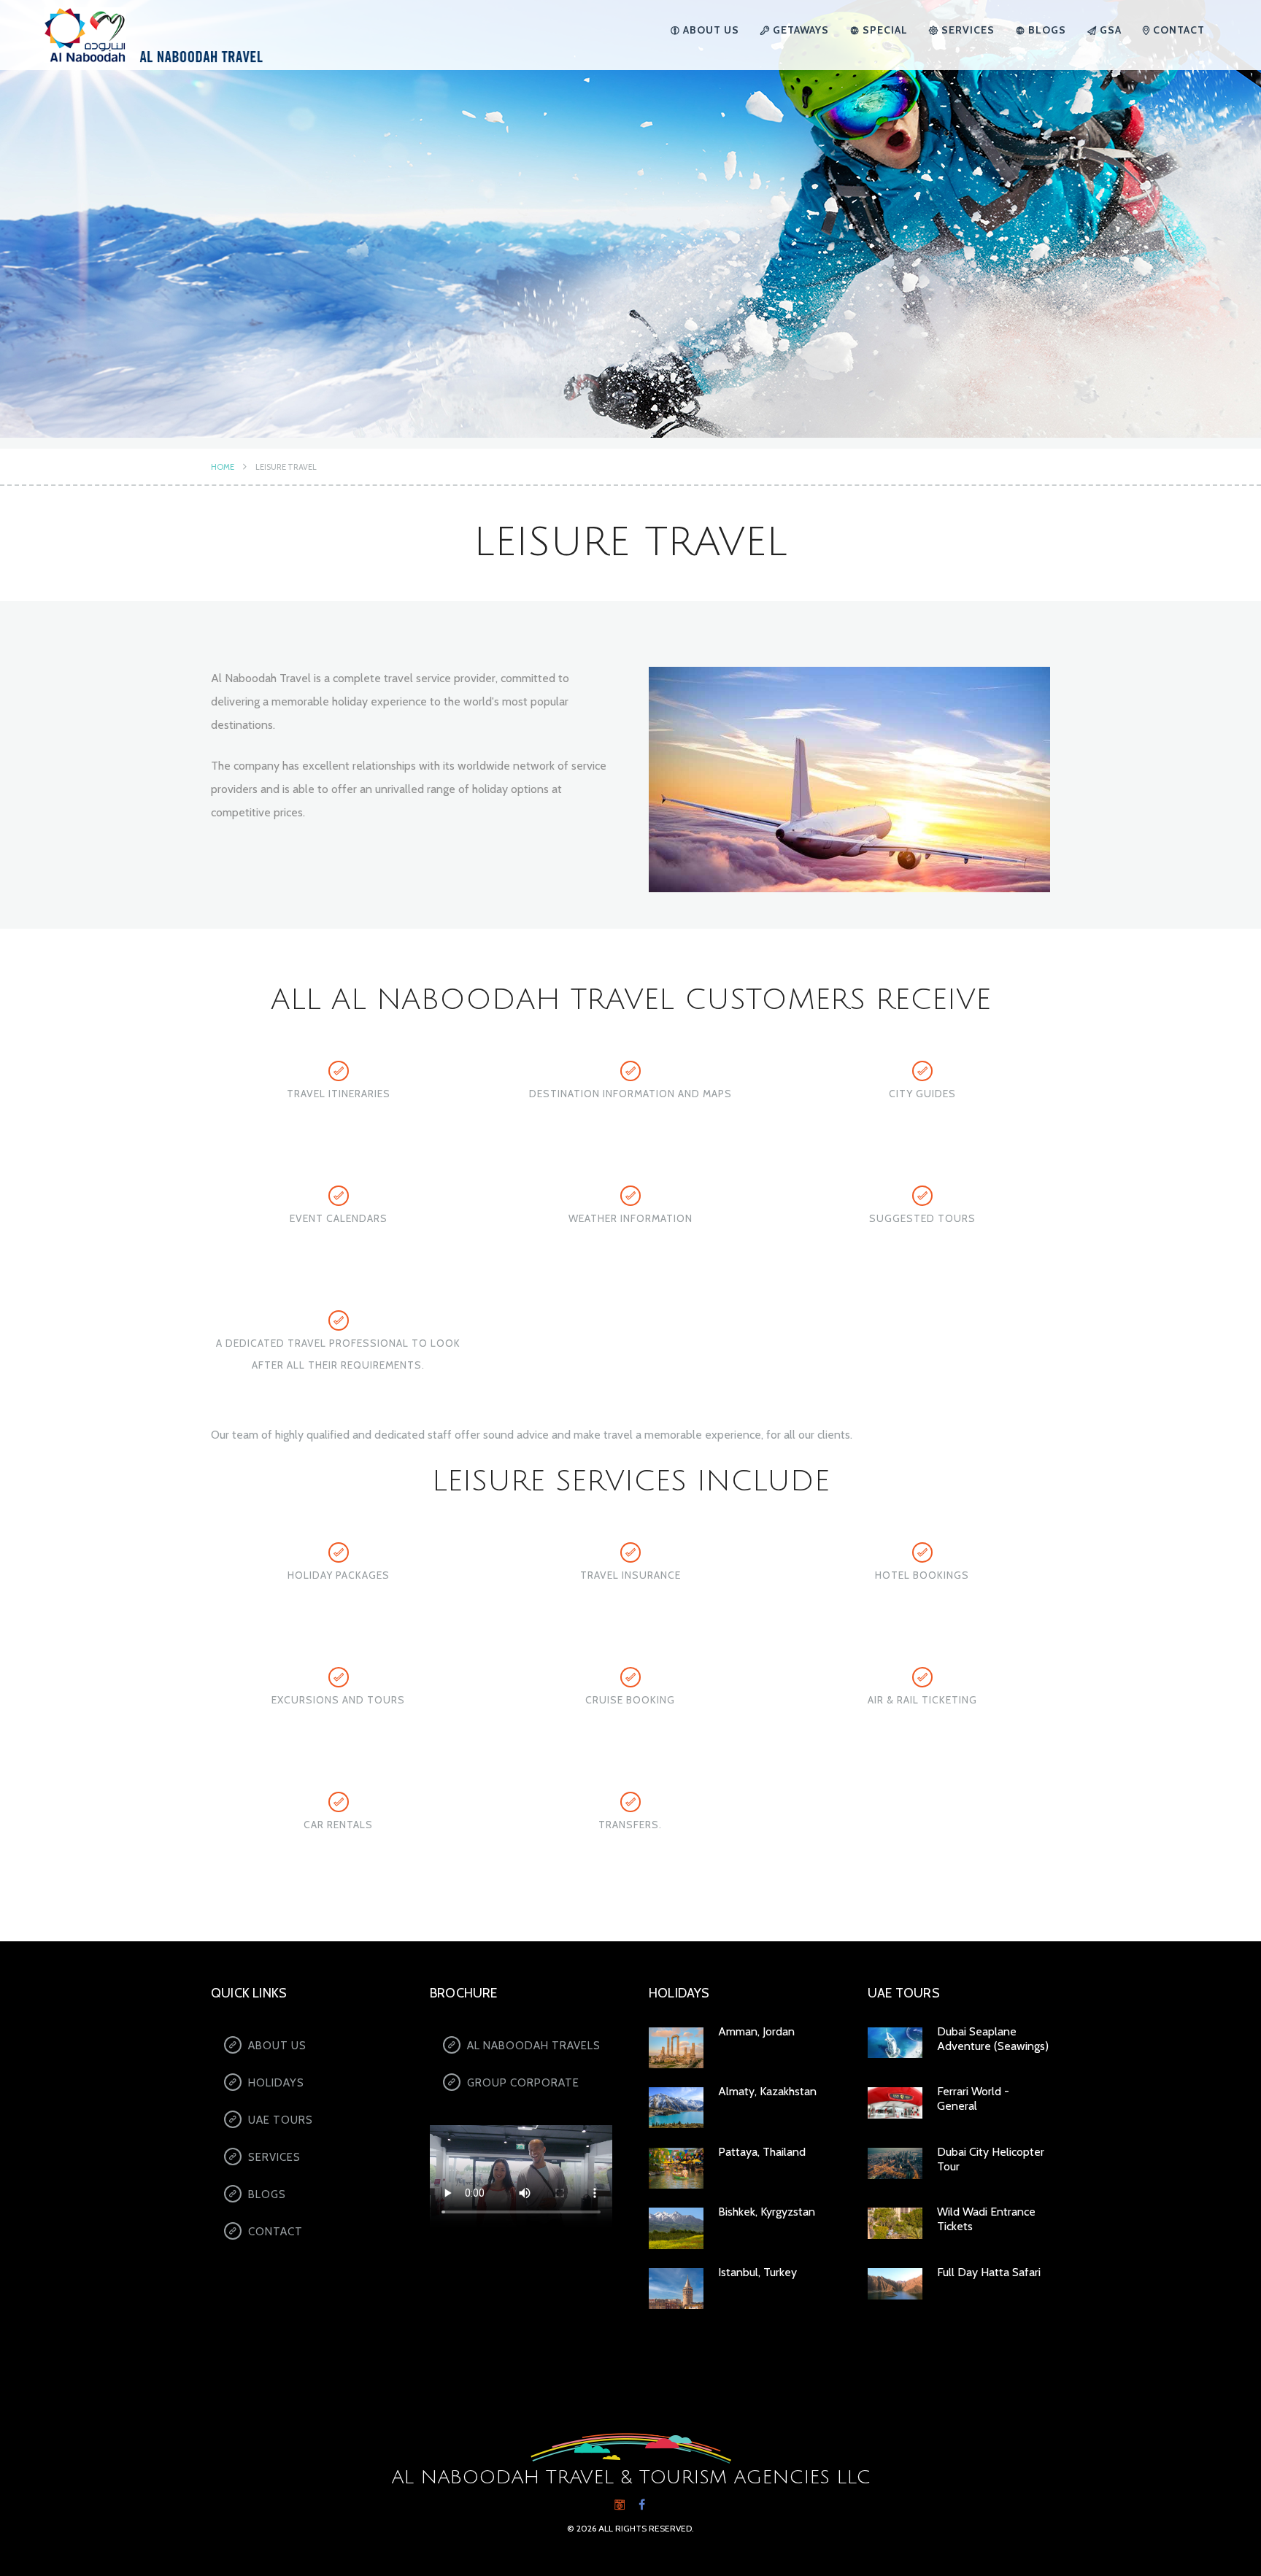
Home (223, 467)
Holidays (276, 2083)
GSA (1109, 30)
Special (884, 30)
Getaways (799, 30)
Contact (1177, 30)
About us (710, 30)
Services (967, 30)
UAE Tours (281, 2120)
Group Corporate (523, 2083)
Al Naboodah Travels (534, 2046)
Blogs (1046, 30)
